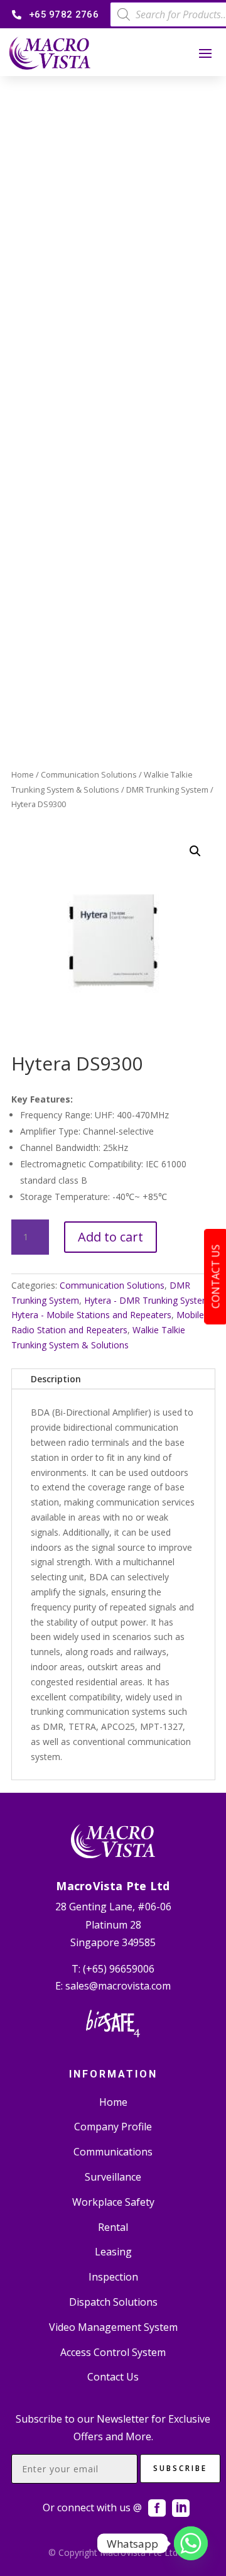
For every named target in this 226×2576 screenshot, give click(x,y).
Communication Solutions (89, 774)
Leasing (113, 2252)
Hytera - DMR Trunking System (147, 1300)
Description (56, 1379)
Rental (113, 2227)
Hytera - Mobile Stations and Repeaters (91, 1315)
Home (23, 774)
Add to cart (110, 1237)
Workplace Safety (113, 2202)
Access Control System (113, 2352)
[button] (195, 851)
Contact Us (113, 2377)
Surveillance (113, 2177)
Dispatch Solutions (113, 2302)
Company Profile (113, 2127)
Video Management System (113, 2327)
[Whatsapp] (191, 2543)
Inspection (113, 2277)
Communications (113, 2152)
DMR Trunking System (167, 790)
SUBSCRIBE (180, 2468)
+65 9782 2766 (64, 14)
